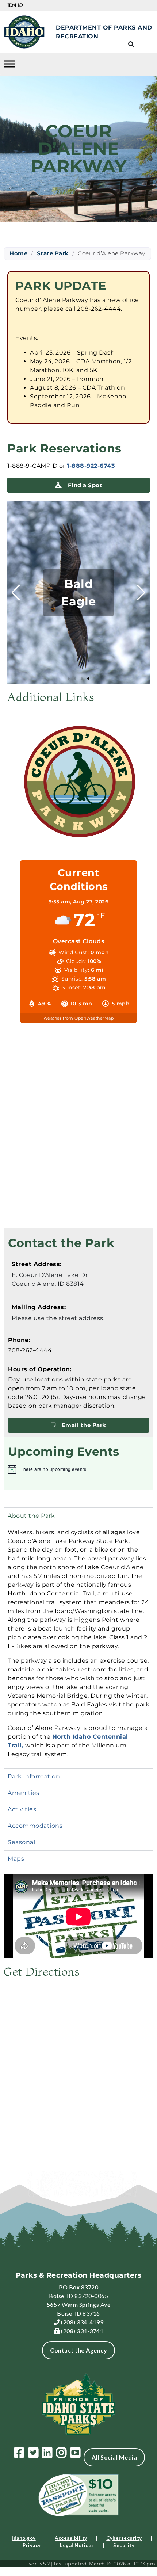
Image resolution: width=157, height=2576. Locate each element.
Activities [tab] (22, 1809)
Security (124, 2545)
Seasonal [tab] (21, 1842)
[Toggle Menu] (9, 64)
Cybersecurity (124, 2538)
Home (18, 253)
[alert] (78, 1469)
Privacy (32, 2545)
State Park (53, 253)
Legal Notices (77, 2545)
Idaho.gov (24, 2538)
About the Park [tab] (31, 1516)
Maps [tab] (16, 1859)
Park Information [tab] (34, 1776)
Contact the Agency (78, 2350)
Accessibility (71, 2538)
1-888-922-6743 (91, 466)
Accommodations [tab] (35, 1826)
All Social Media (114, 2457)
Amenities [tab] (24, 1793)
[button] (69, 679)
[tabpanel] (78, 1646)
